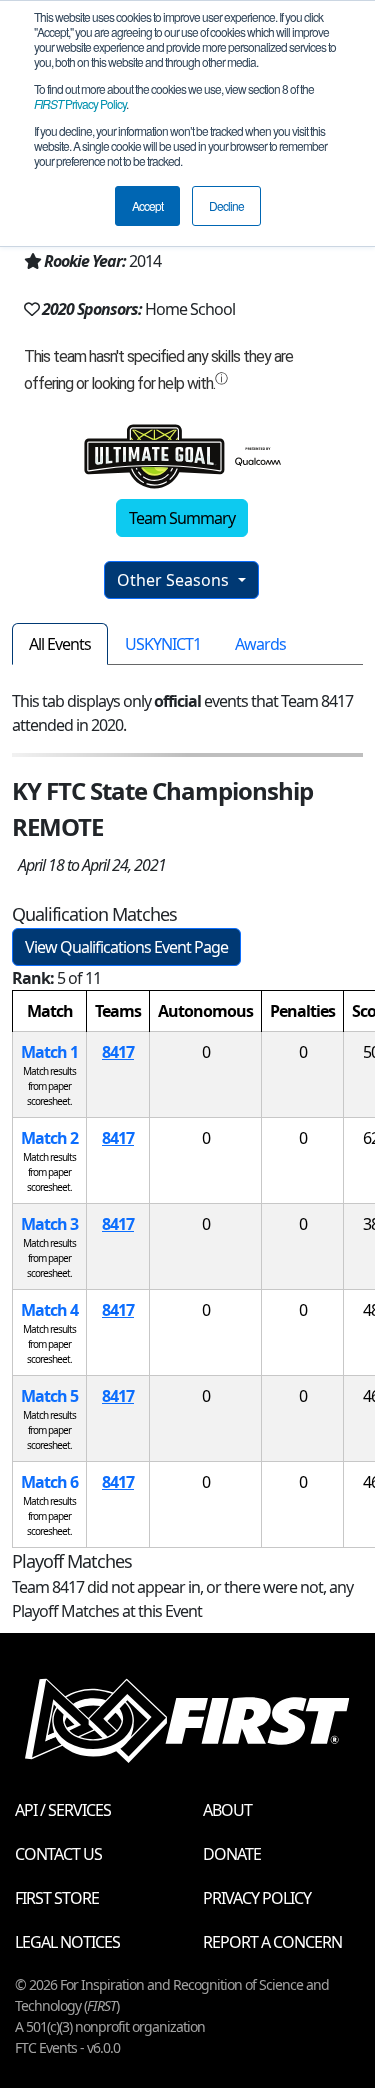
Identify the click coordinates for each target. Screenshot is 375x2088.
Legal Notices (67, 1942)
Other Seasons (175, 580)
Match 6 (49, 1482)
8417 (118, 1052)
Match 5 (49, 1396)
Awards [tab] (260, 644)
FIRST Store (57, 1898)
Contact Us (58, 1854)
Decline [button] (226, 205)
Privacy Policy (80, 103)
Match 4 (49, 1310)
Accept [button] (147, 205)
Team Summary (182, 518)
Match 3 (49, 1224)
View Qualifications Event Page (126, 947)
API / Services (63, 1810)
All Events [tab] (60, 644)
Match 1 (49, 1052)
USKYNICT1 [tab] (163, 644)
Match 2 (49, 1138)
